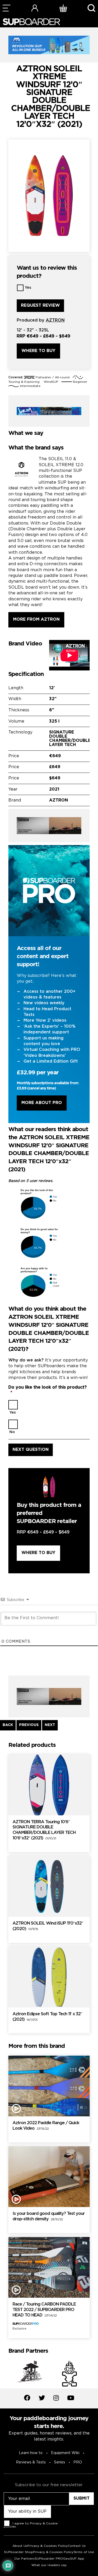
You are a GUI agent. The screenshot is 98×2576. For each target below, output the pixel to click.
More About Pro (42, 1103)
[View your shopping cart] (63, 8)
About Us (20, 2546)
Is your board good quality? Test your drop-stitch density (49, 2216)
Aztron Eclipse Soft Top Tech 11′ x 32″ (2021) (47, 2017)
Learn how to (31, 2453)
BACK (8, 1725)
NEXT (50, 1725)
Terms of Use (84, 2552)
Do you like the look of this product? (48, 1390)
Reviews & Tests (31, 2462)
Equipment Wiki (65, 2453)
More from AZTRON (36, 620)
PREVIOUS (29, 1725)
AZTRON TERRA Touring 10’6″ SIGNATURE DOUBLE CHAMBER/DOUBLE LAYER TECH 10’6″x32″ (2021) (44, 1830)
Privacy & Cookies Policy (48, 2546)
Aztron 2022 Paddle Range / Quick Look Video (46, 2126)
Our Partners (24, 2559)
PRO (78, 2462)
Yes (28, 288)
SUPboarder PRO (49, 2559)
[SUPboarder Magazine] (31, 22)
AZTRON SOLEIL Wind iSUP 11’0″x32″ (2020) (48, 1926)
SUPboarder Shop (19, 2552)
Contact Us (77, 2546)
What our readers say (49, 2565)
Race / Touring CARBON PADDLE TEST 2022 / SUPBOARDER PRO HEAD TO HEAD (44, 2310)
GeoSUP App (74, 2559)
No (12, 1432)
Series (60, 2462)
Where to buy (38, 351)
